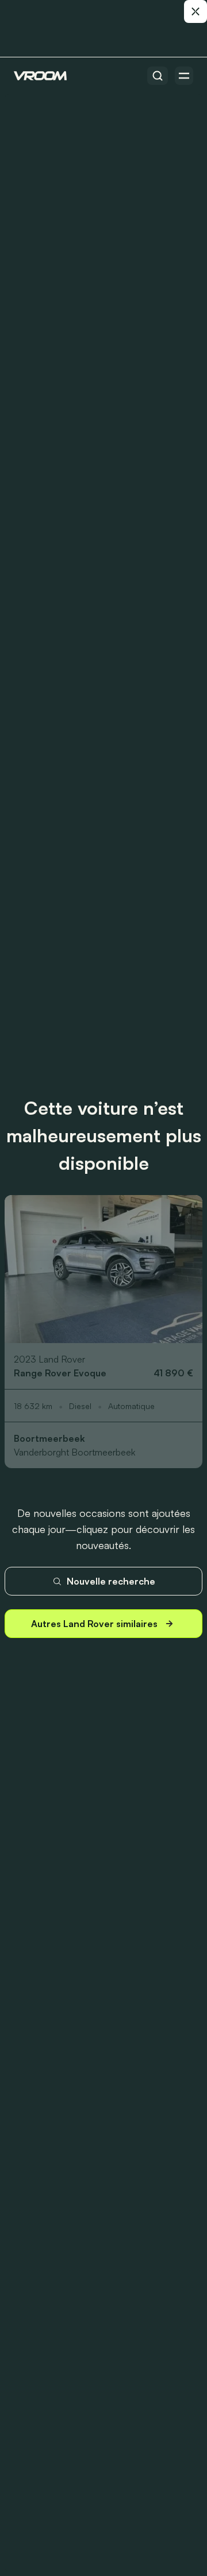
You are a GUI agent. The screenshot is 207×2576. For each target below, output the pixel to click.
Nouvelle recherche (111, 1581)
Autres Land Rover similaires (94, 1624)
